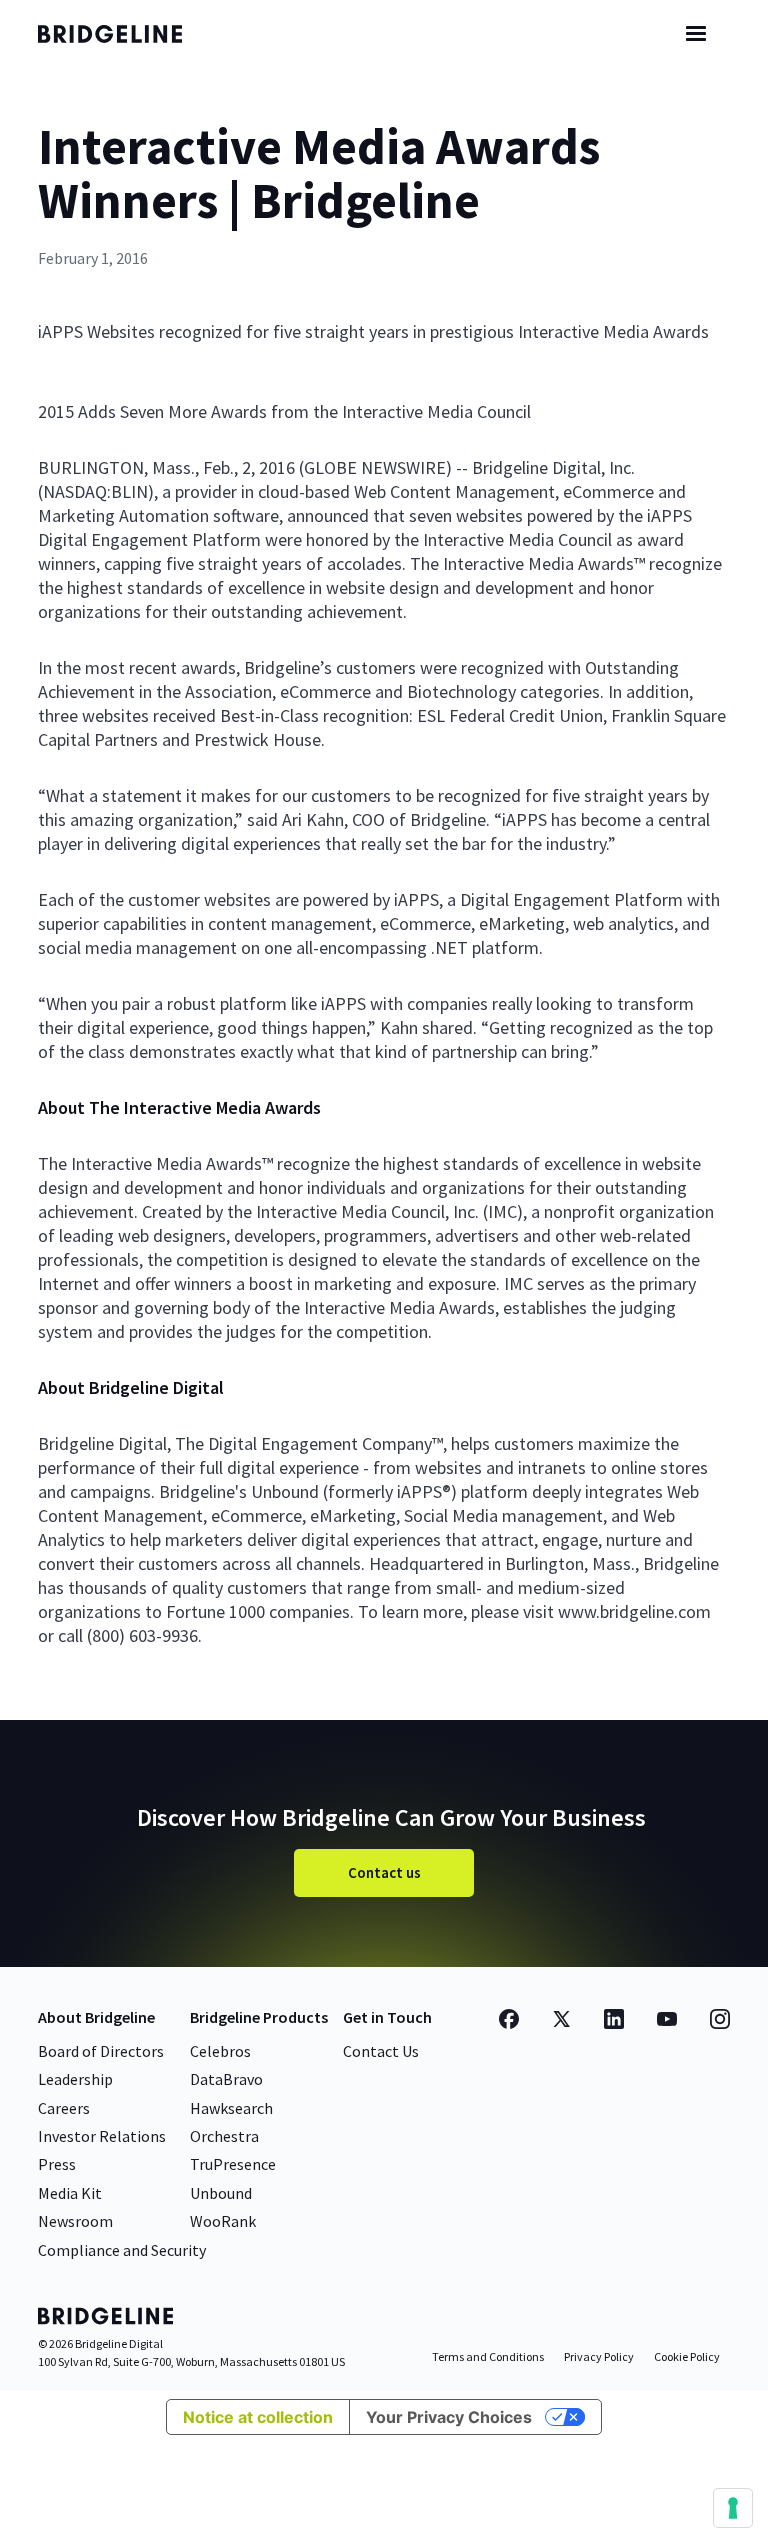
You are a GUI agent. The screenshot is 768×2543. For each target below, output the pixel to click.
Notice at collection (258, 2417)
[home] (128, 34)
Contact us (384, 1872)
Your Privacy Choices (449, 2417)
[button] (696, 34)
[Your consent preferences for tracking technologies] (733, 2508)
